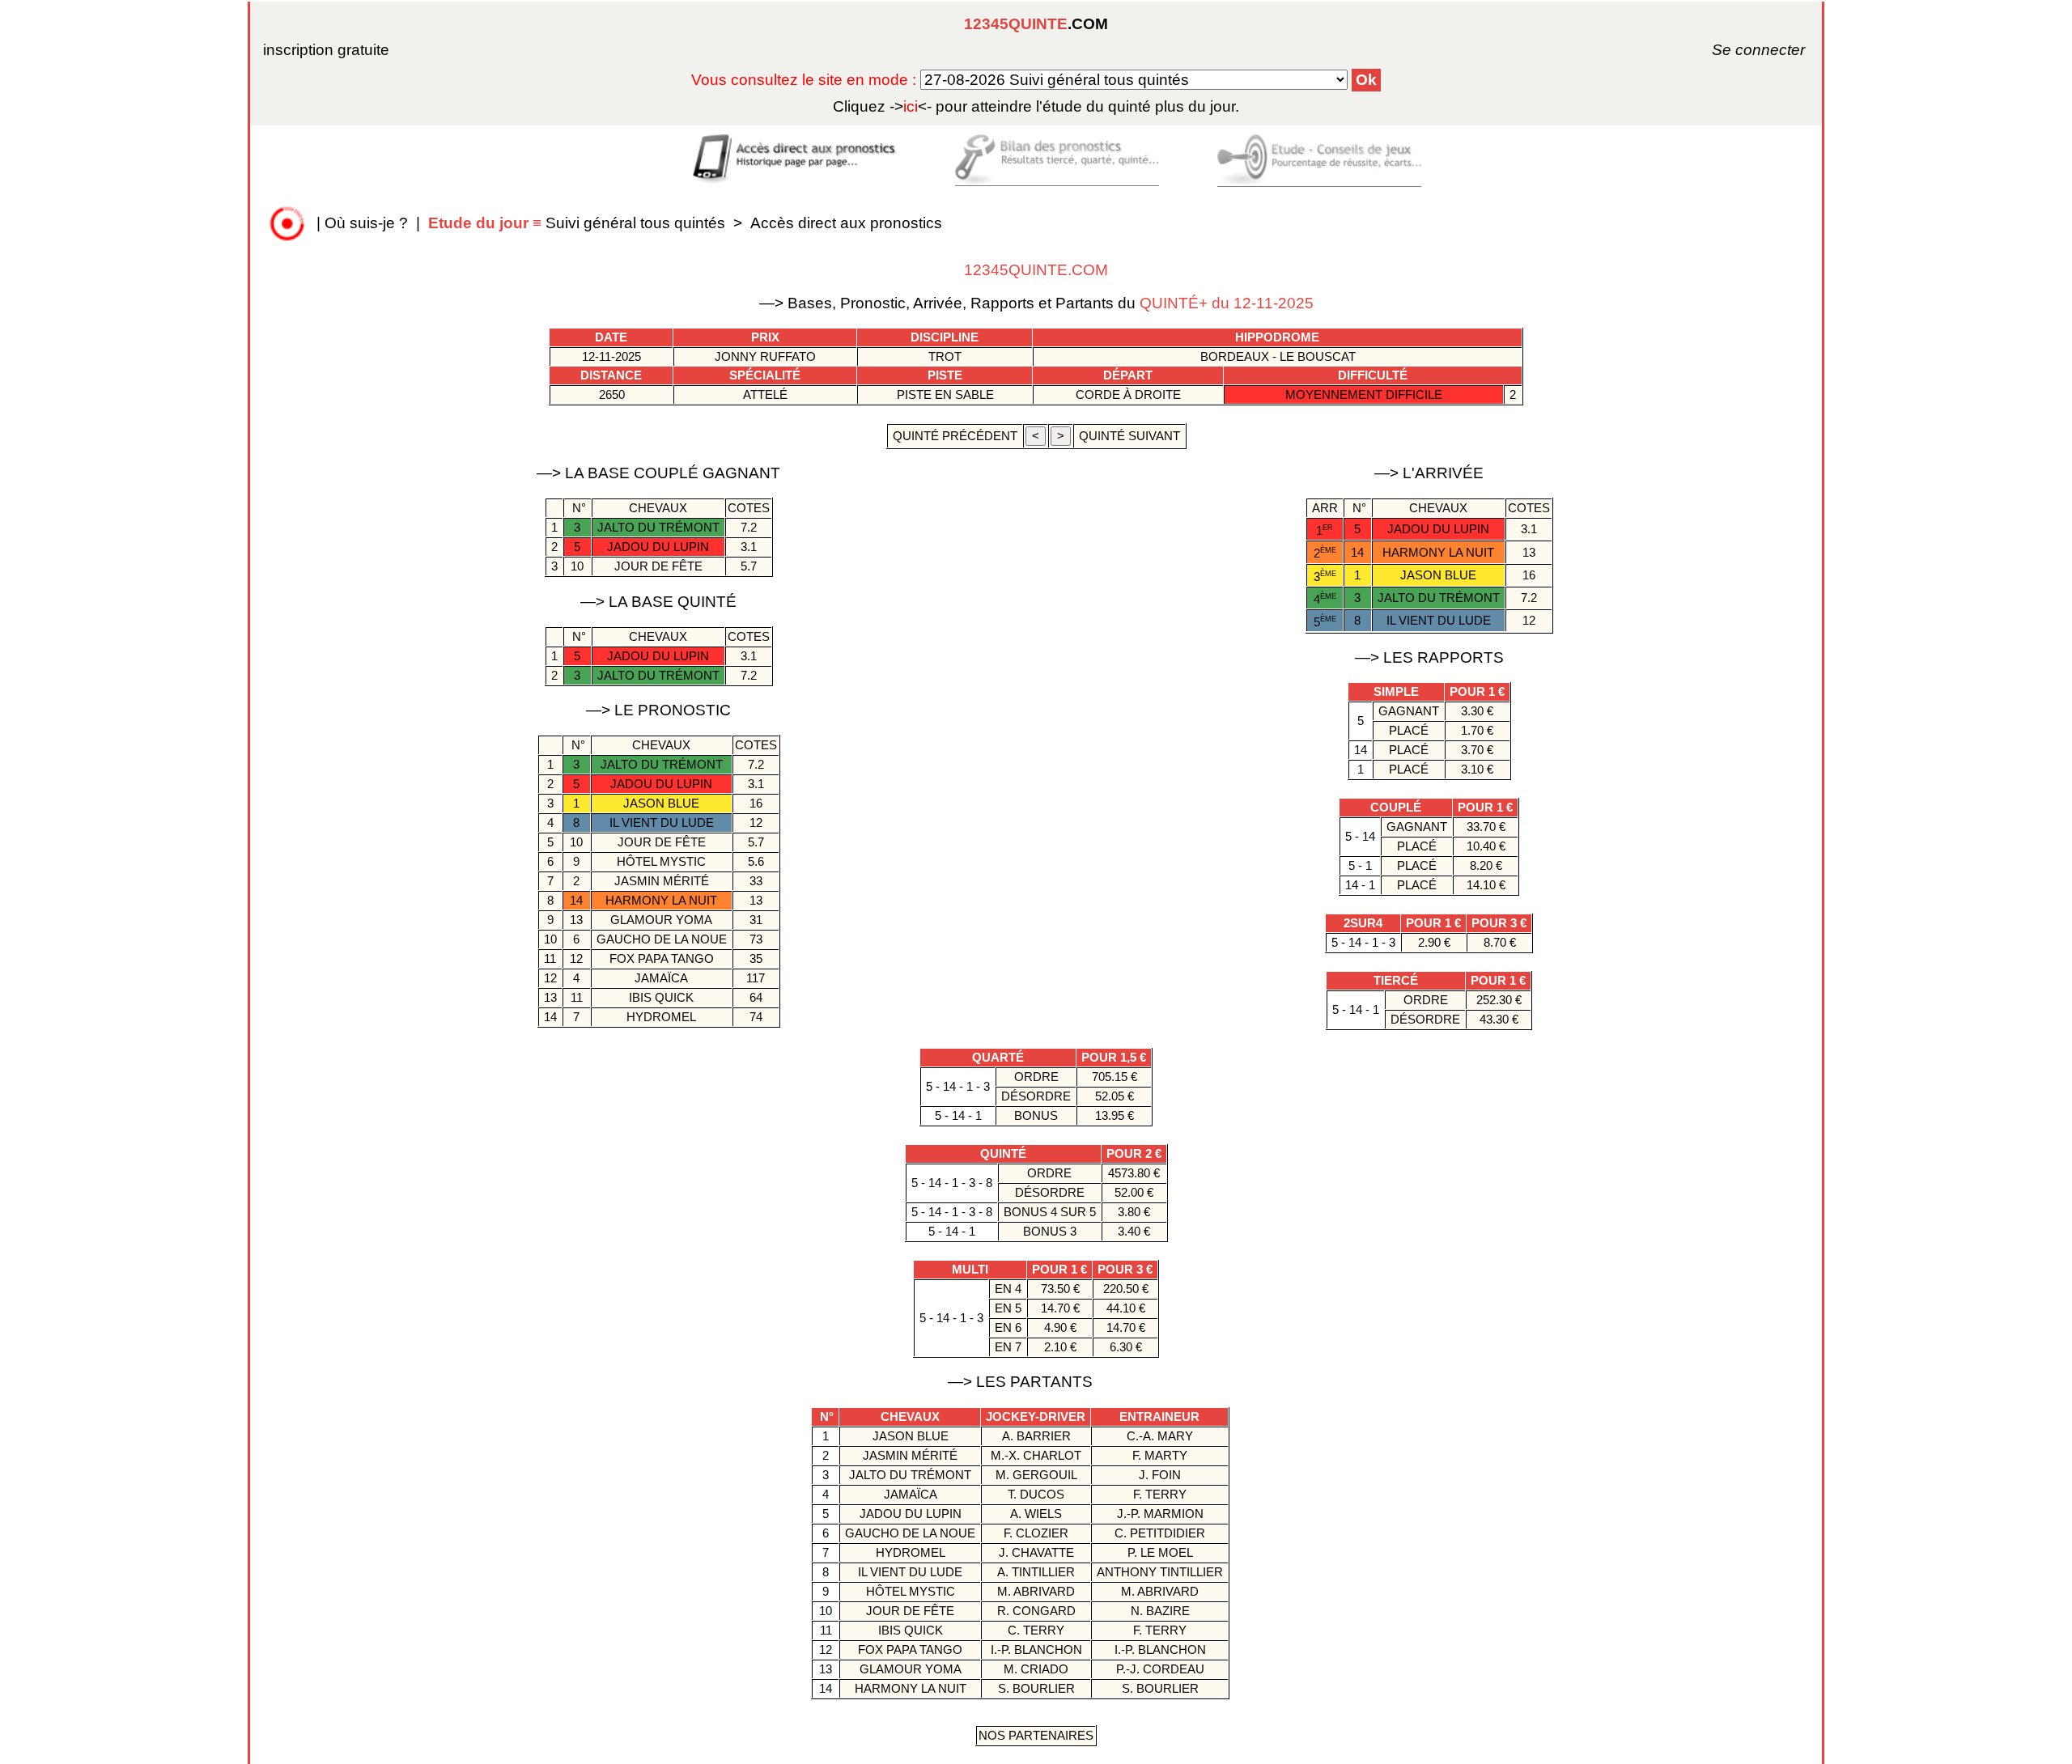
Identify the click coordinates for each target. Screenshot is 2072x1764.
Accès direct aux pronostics (846, 223)
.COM (1036, 24)
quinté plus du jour (1036, 106)
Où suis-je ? (366, 223)
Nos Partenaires (1036, 1735)
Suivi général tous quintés (579, 223)
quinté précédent (955, 436)
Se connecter (1736, 50)
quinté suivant (1129, 436)
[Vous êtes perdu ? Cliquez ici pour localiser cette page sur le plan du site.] (287, 223)
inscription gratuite (326, 50)
